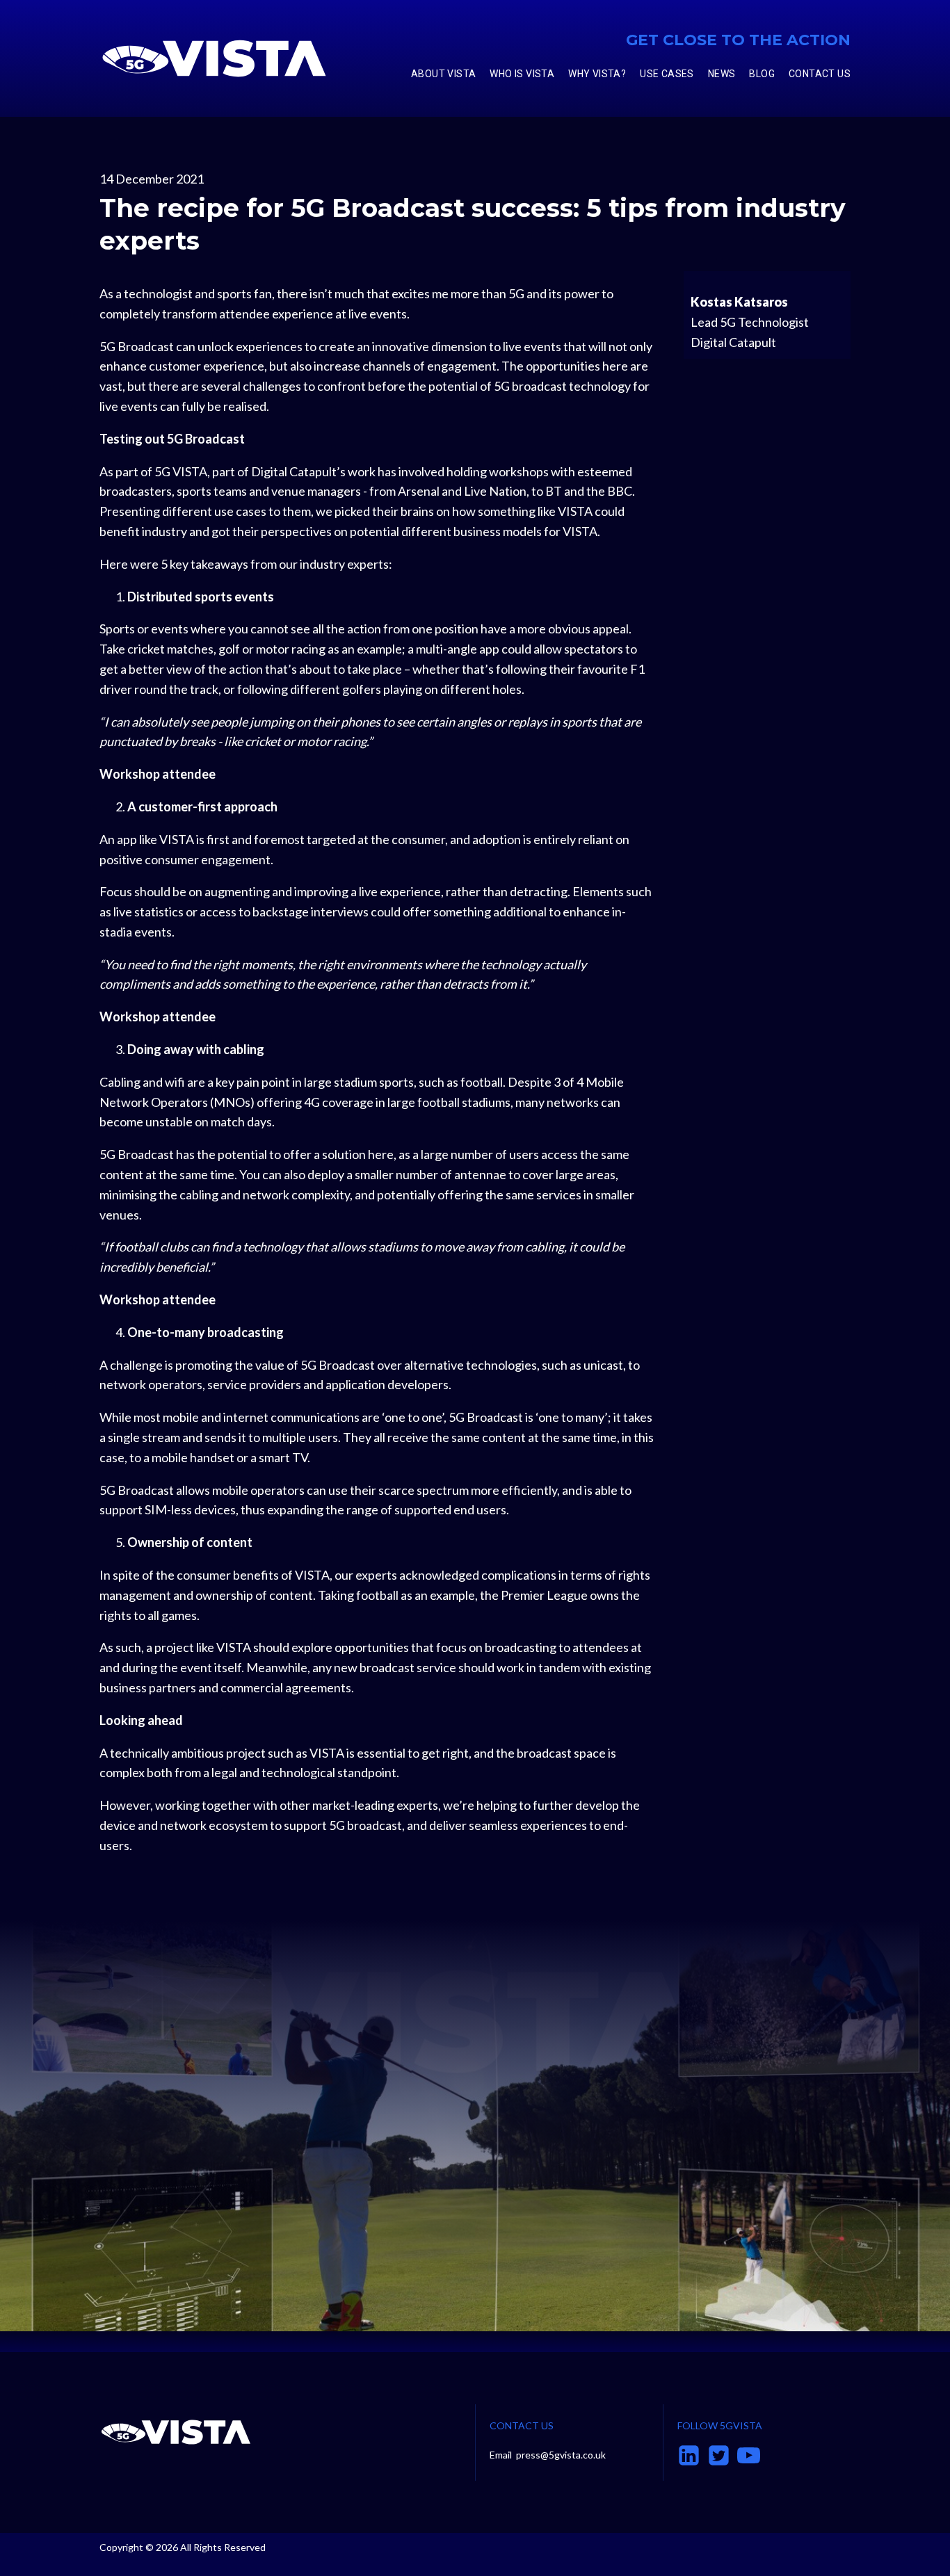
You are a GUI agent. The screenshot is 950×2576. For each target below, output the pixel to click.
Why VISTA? (597, 74)
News (722, 74)
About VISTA (443, 74)
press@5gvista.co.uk (561, 2455)
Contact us (820, 74)
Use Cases (667, 74)
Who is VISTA (522, 74)
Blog (762, 74)
